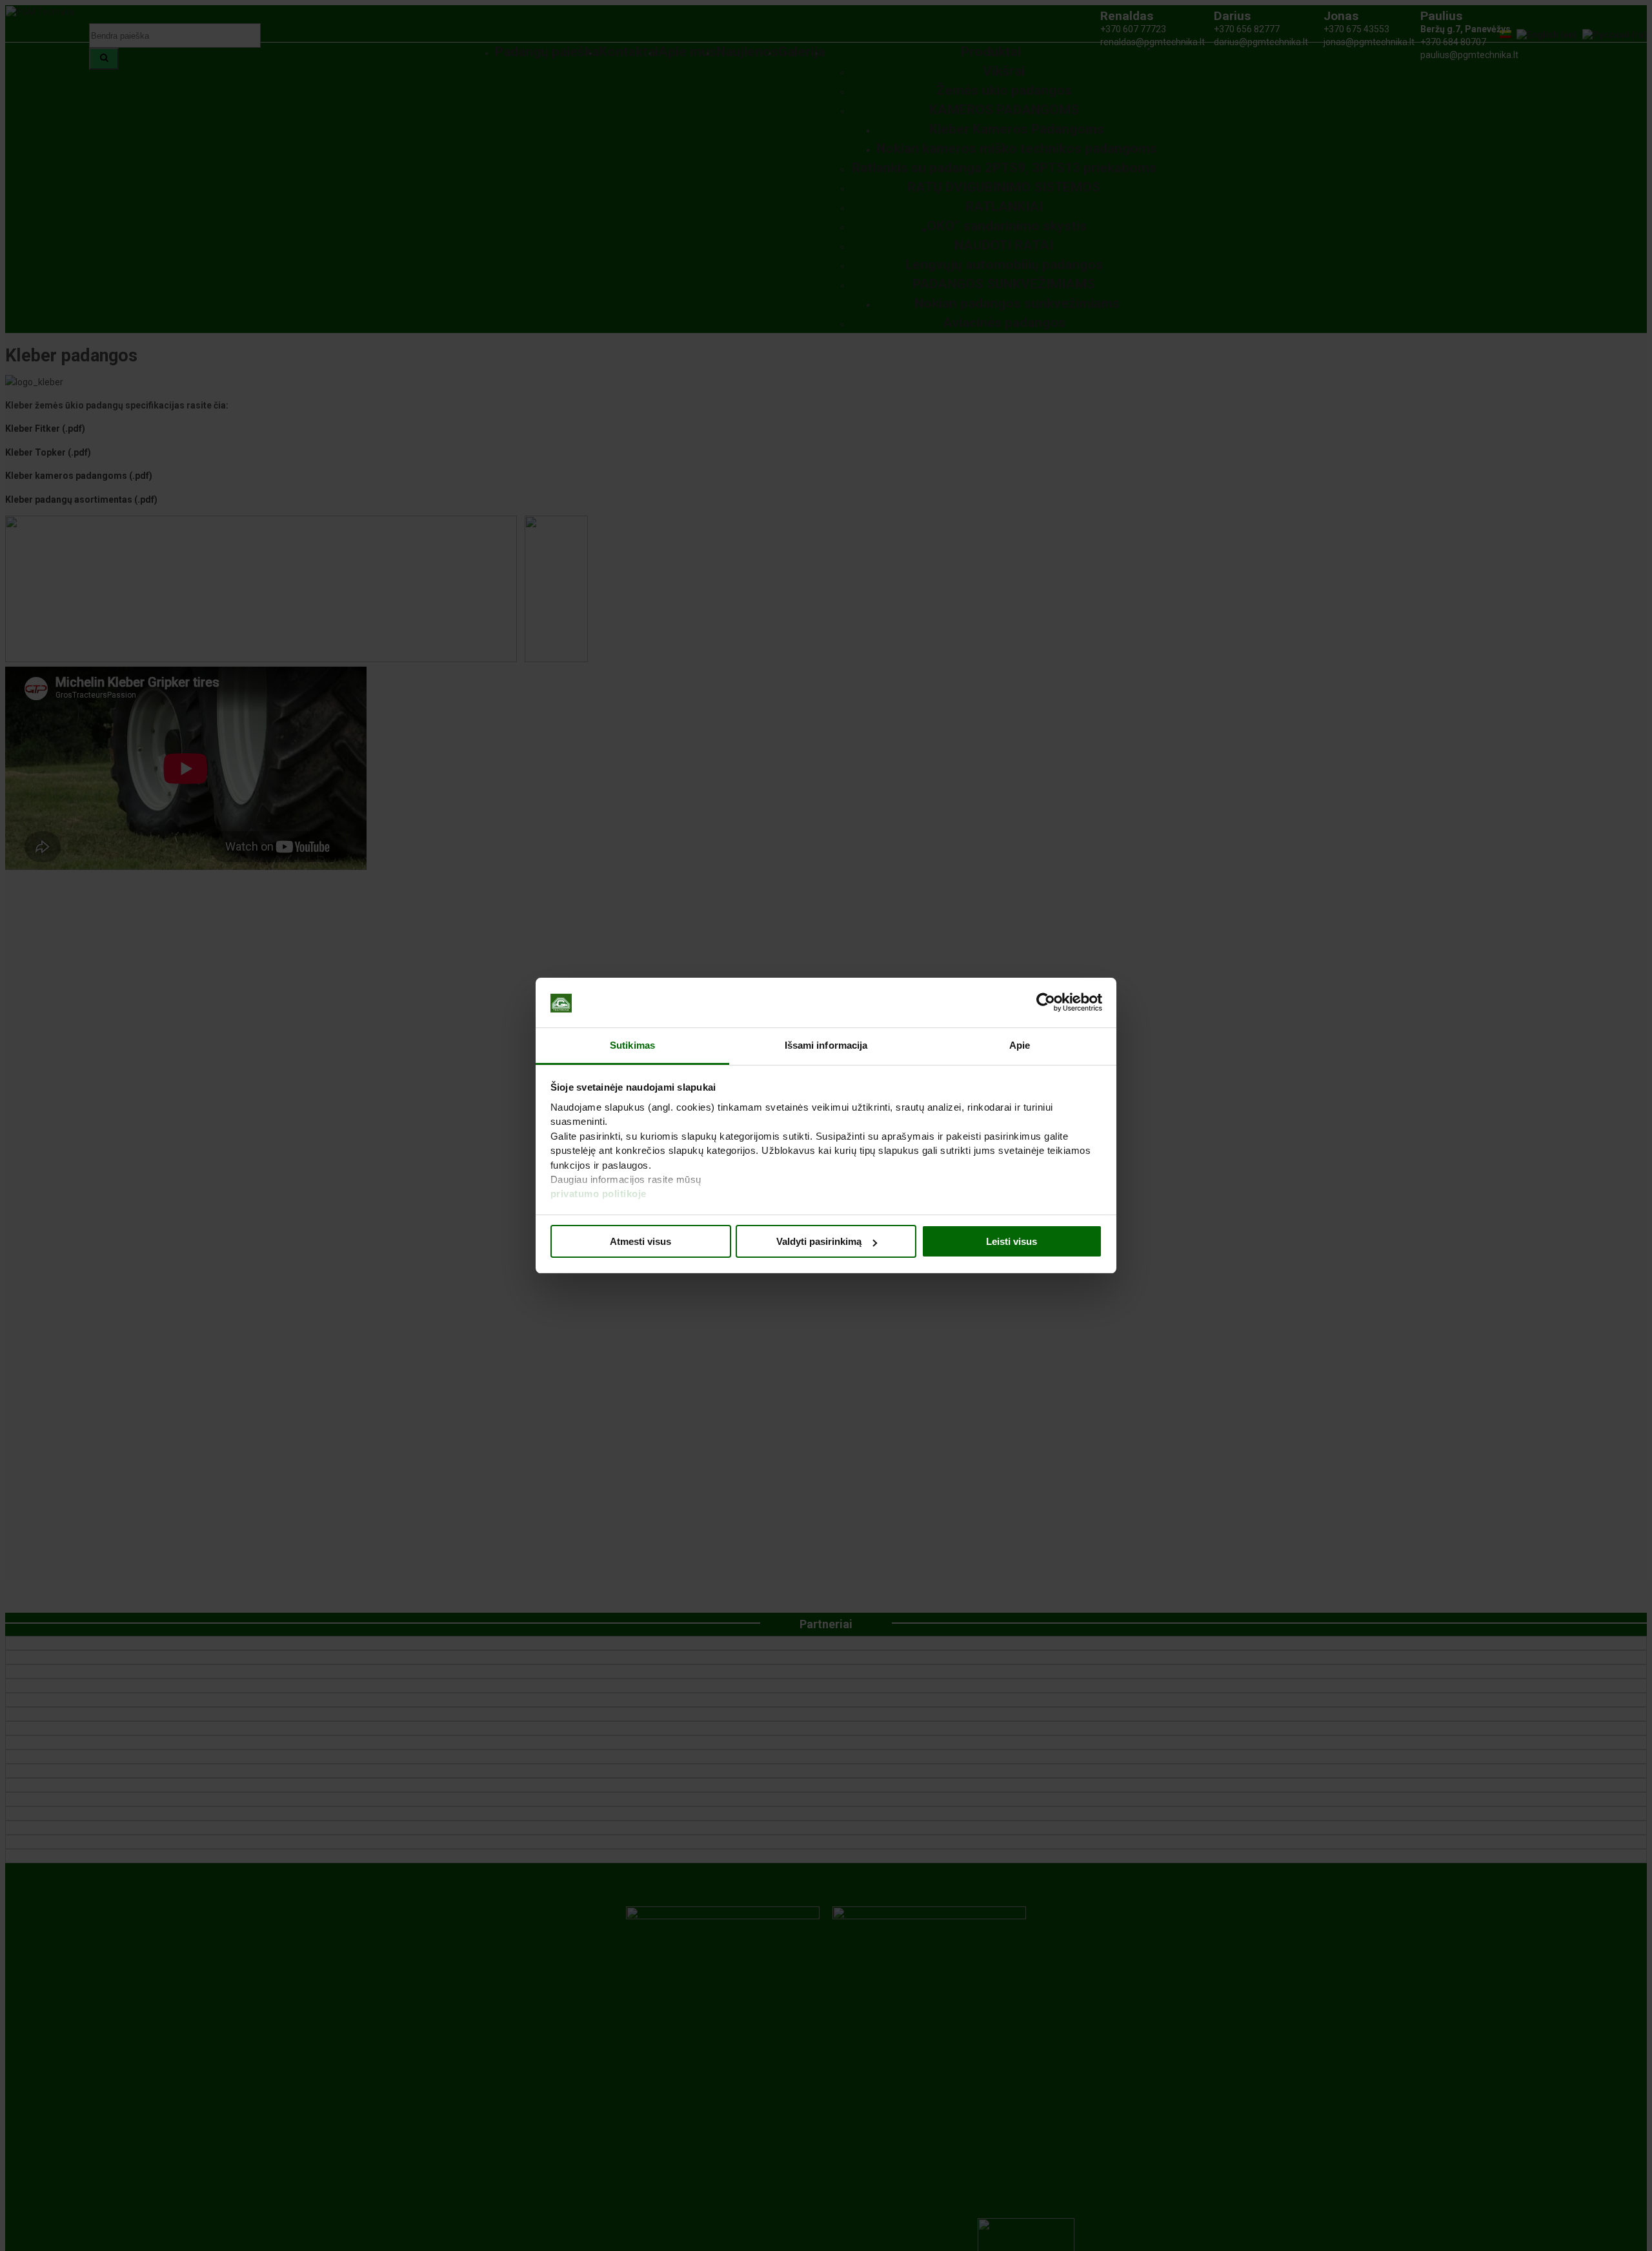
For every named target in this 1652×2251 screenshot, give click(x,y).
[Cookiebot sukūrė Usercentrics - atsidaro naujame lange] (1046, 1003)
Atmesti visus (640, 1241)
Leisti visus (1012, 1241)
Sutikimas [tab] (632, 1045)
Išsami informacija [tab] (826, 1045)
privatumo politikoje (599, 1194)
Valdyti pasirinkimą (819, 1241)
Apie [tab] (1020, 1045)
